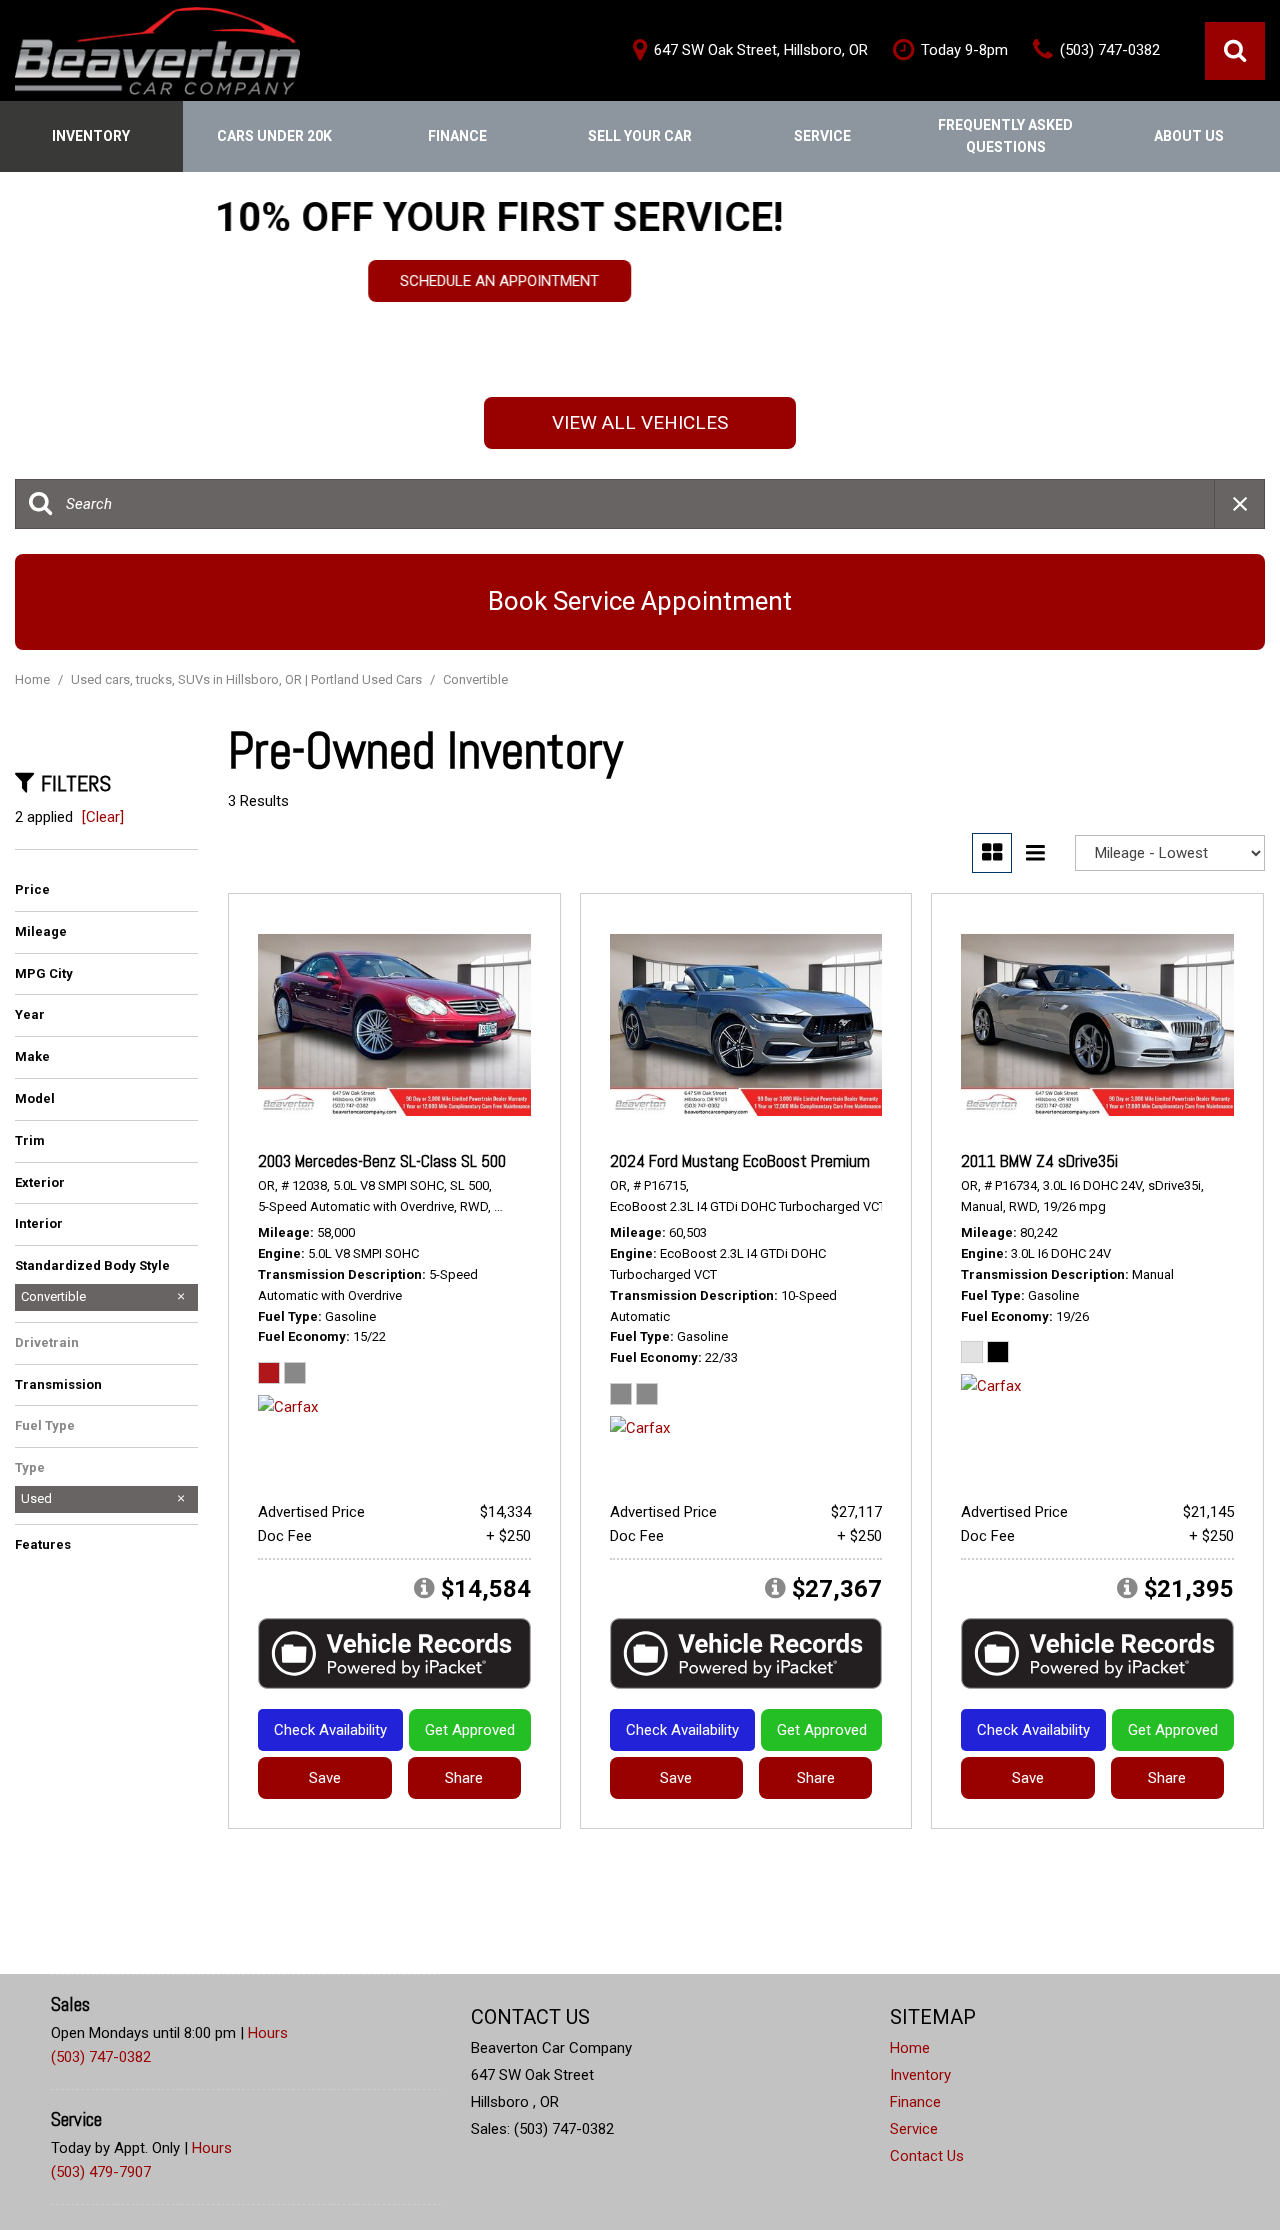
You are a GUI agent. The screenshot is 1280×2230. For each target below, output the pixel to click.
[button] (1235, 51)
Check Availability (330, 1730)
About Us (1189, 136)
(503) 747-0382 (101, 2057)
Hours (268, 2033)
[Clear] (103, 817)
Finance (457, 136)
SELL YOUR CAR (640, 298)
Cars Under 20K (274, 136)
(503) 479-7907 (101, 2172)
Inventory (91, 136)
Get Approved (470, 1730)
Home (34, 679)
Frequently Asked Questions (1005, 136)
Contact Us (927, 2156)
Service (822, 136)
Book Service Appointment (640, 601)
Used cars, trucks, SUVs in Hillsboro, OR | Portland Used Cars (248, 679)
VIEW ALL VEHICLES (640, 422)
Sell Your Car (640, 136)
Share (464, 1778)
